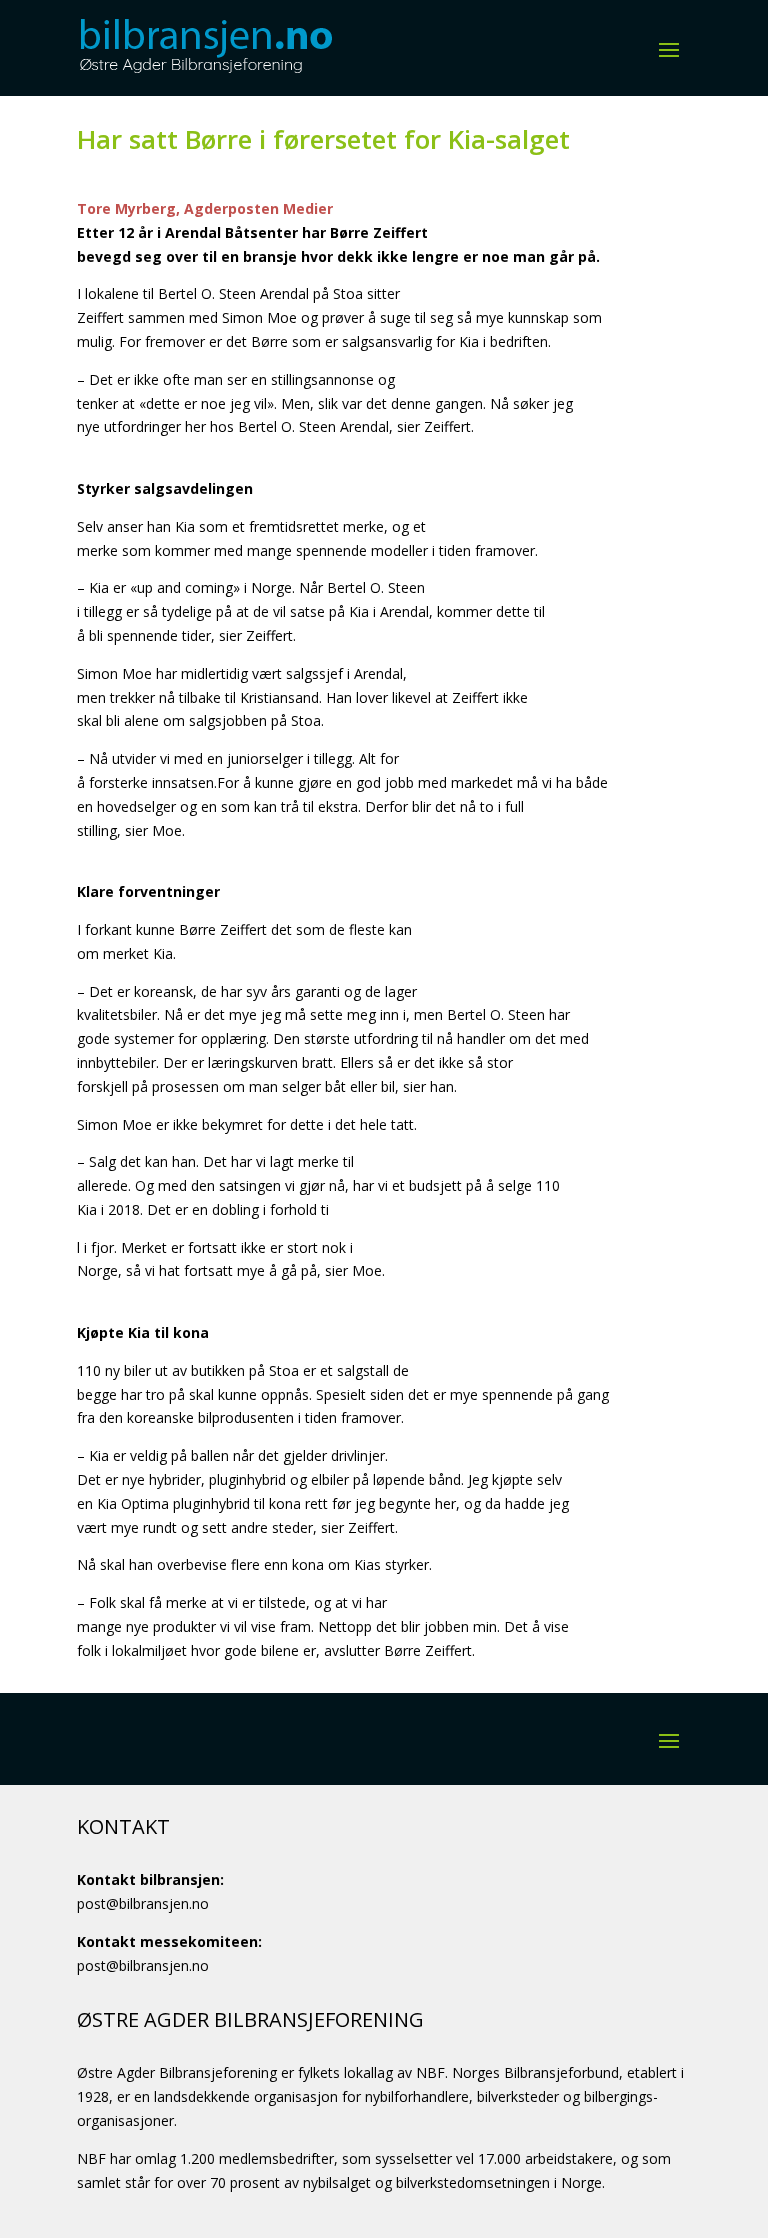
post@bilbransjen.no (143, 1903)
